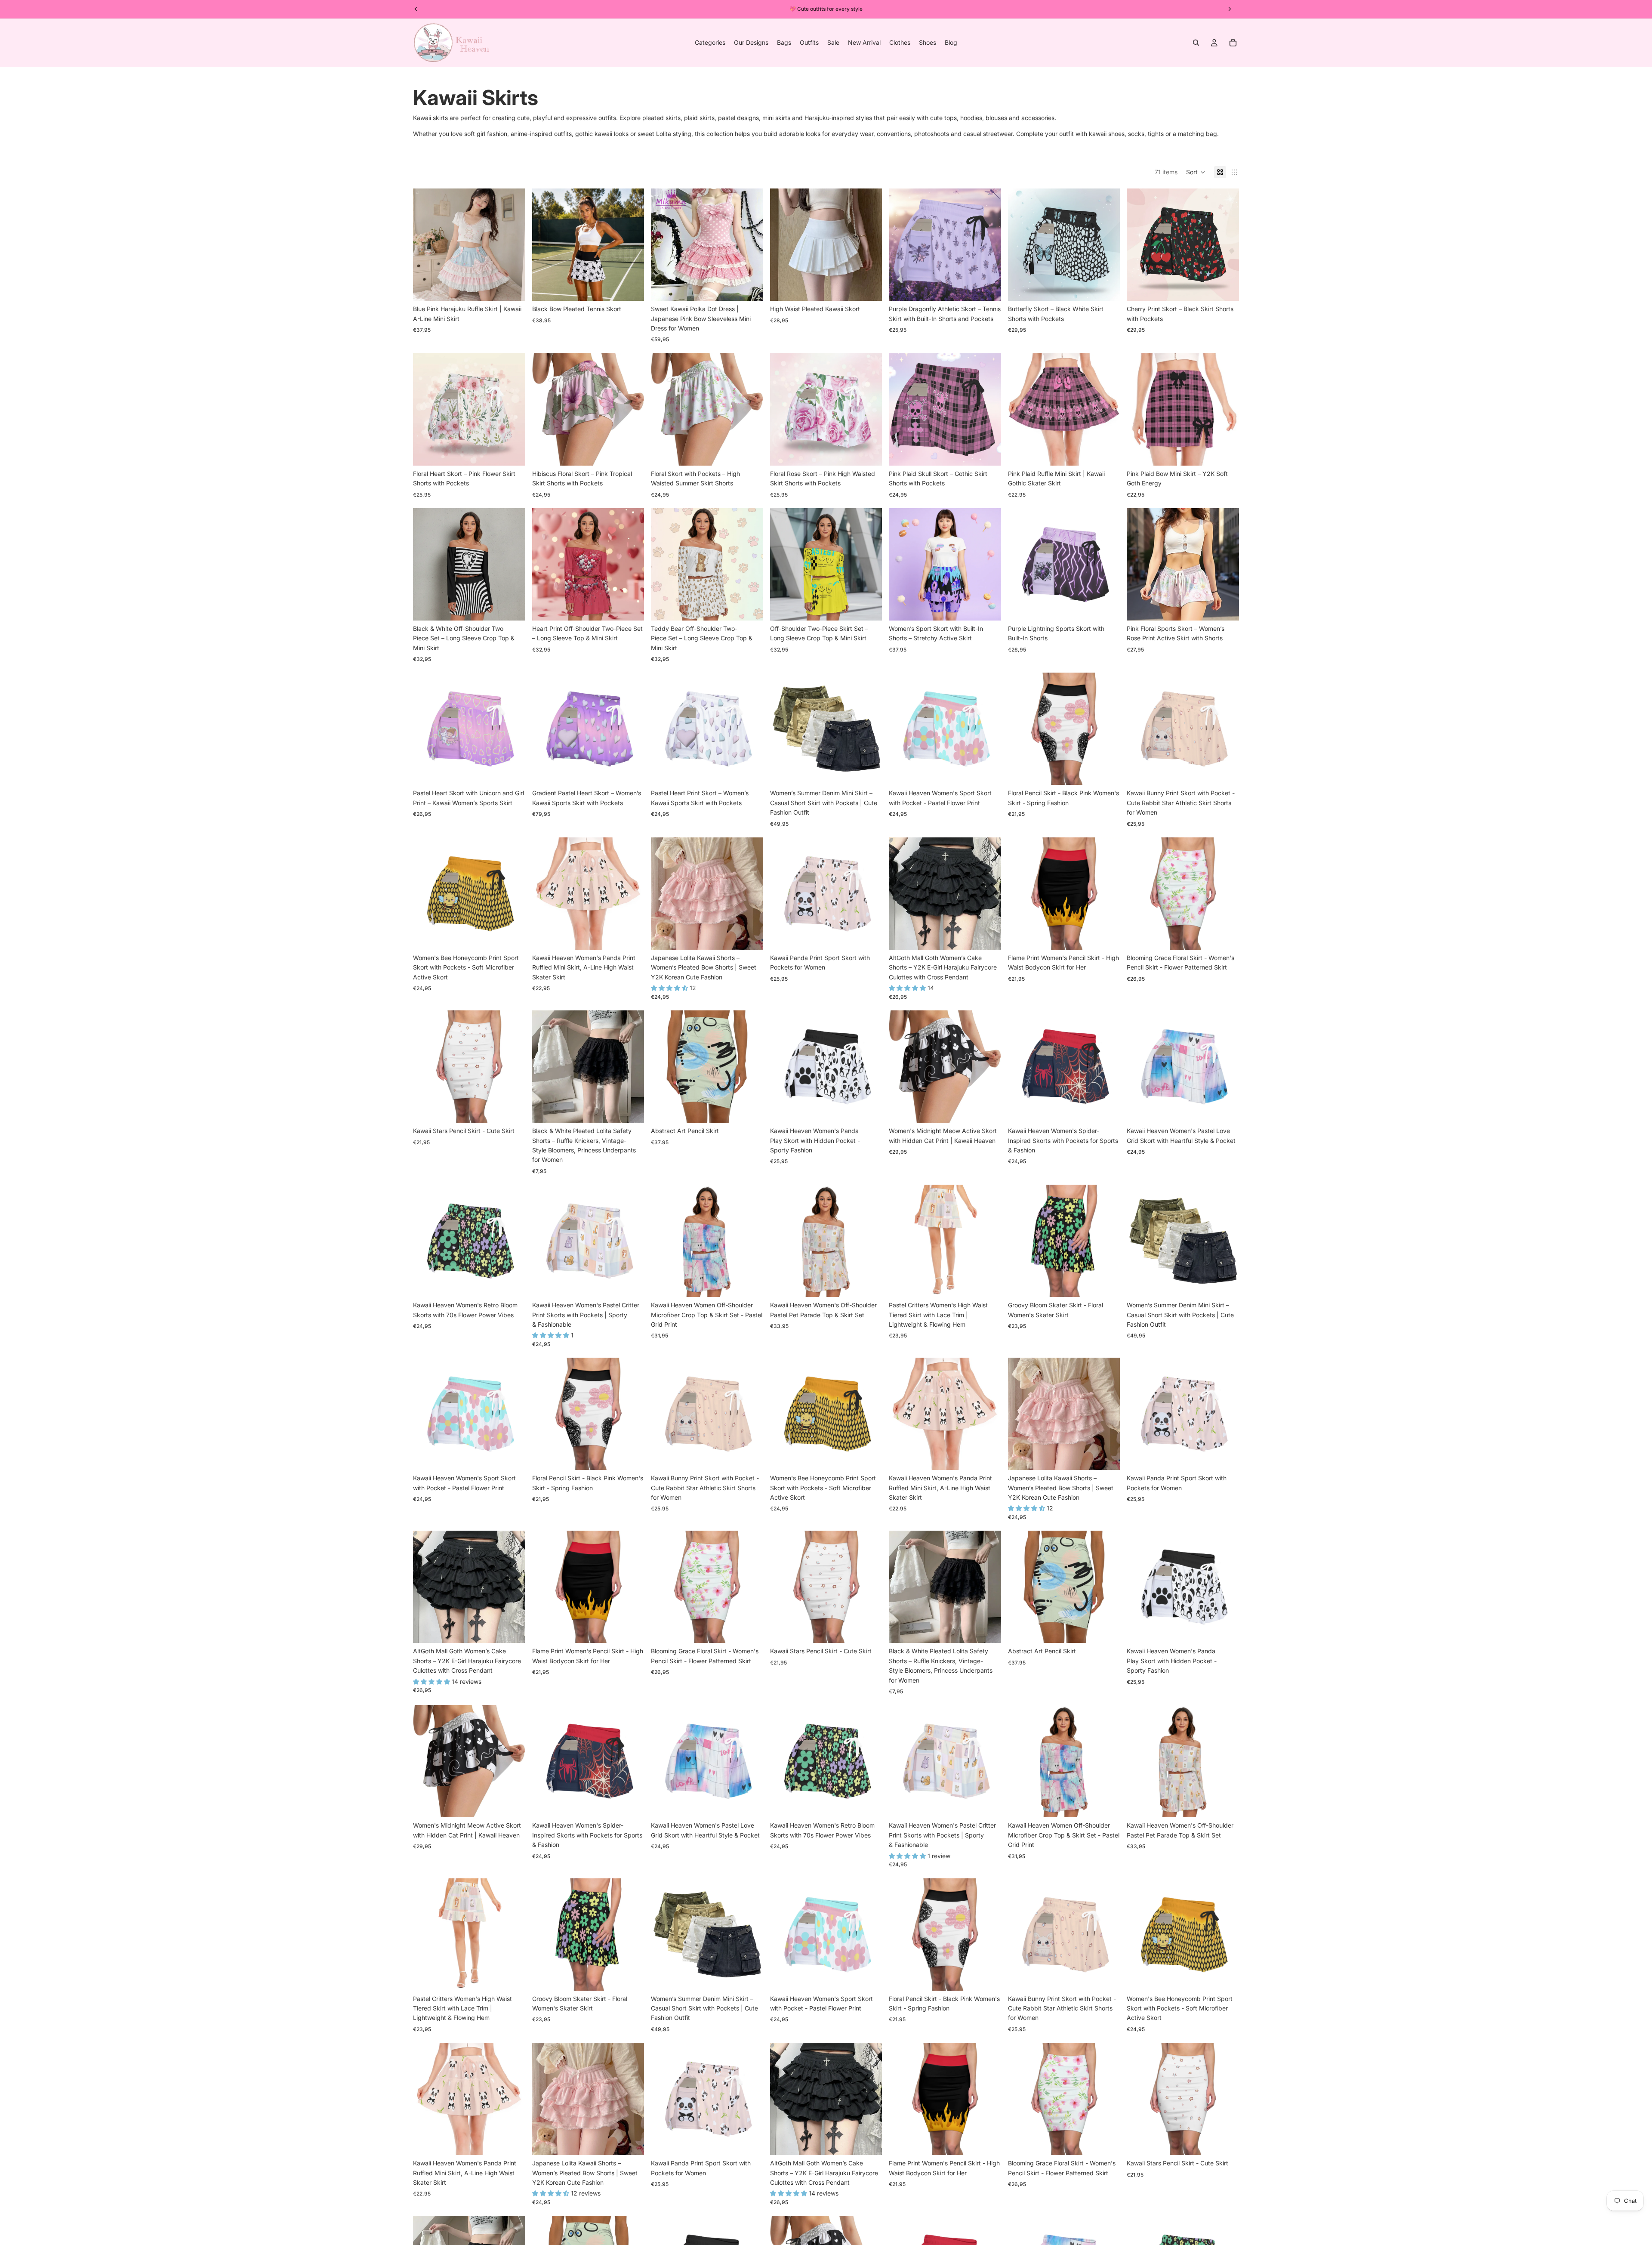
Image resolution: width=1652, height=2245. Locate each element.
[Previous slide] (426, 245)
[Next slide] (512, 245)
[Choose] (512, 287)
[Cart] (1233, 43)
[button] (1196, 172)
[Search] (1196, 43)
